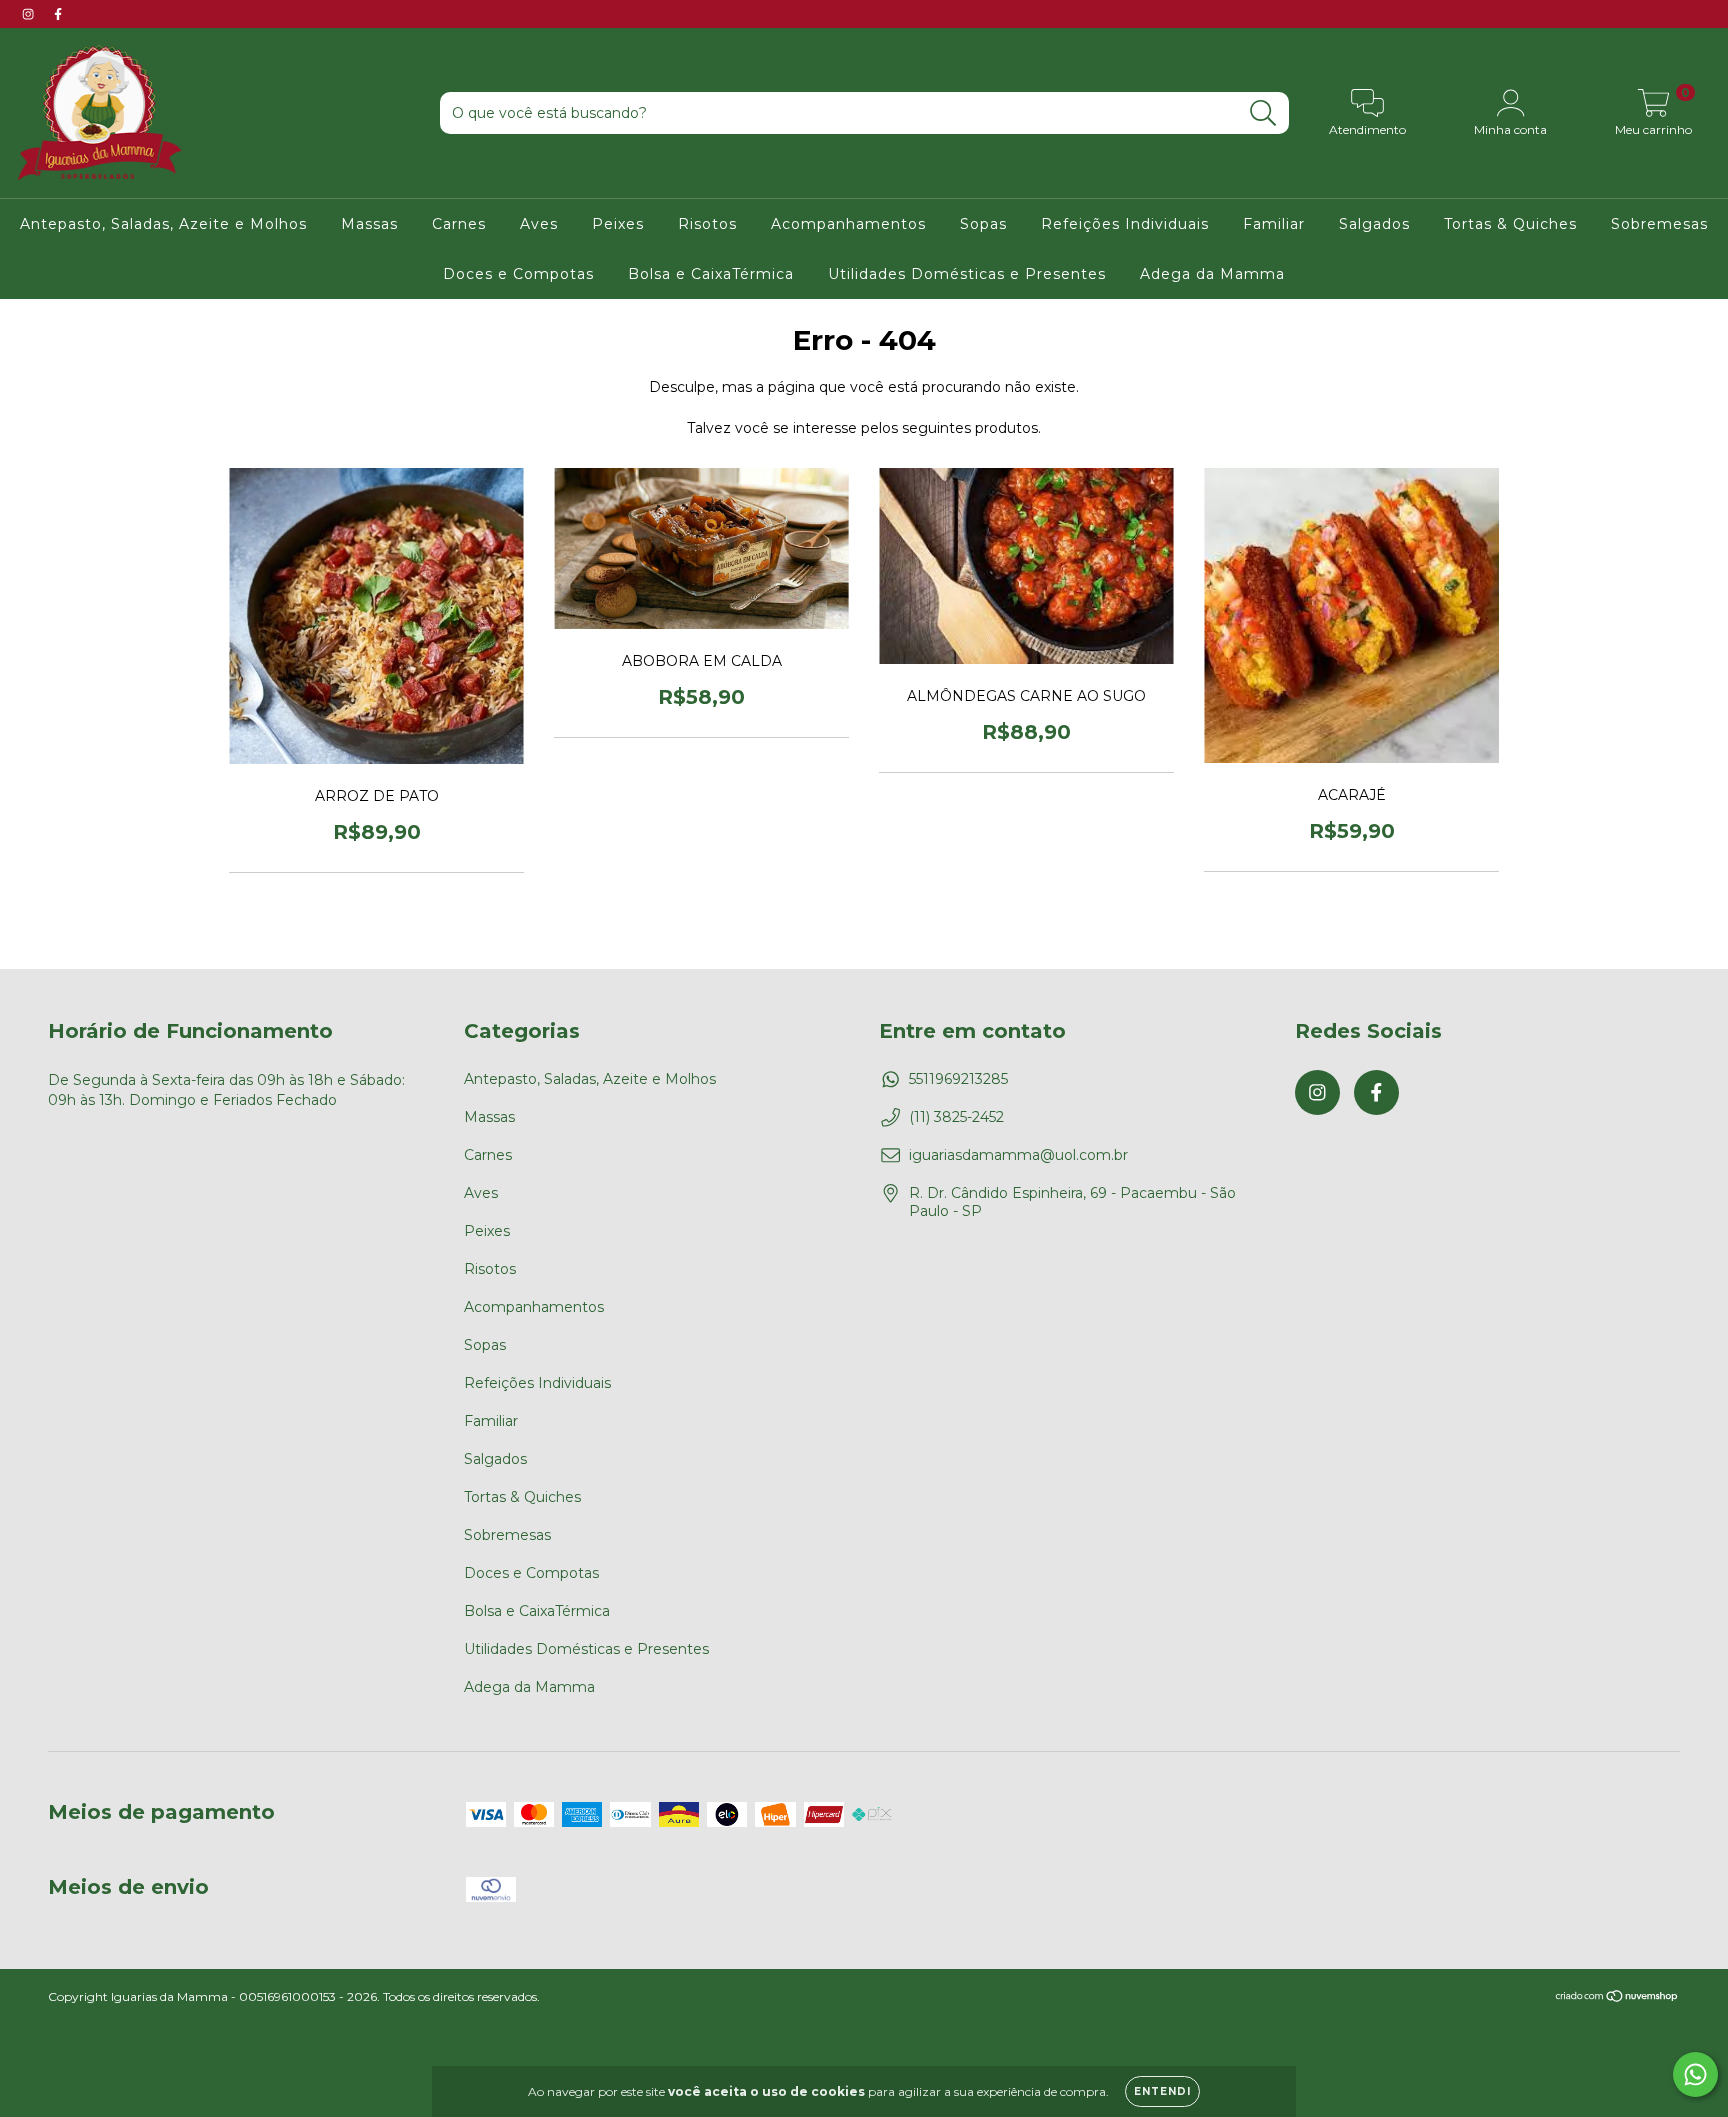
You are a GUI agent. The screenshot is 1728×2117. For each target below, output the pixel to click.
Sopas (983, 224)
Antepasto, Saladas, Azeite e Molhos (163, 224)
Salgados (1374, 224)
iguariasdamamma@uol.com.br (1018, 1155)
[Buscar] (1263, 113)
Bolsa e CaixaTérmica (711, 274)
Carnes (459, 224)
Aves (539, 224)
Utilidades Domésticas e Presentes (967, 274)
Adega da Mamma (1212, 274)
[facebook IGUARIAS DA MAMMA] (58, 14)
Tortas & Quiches (1510, 224)
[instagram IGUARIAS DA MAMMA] (30, 14)
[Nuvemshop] (1617, 1998)
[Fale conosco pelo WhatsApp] (1695, 2074)
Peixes (618, 224)
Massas (369, 224)
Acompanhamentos (848, 224)
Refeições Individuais (1125, 224)
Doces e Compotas (518, 274)
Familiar (1274, 224)
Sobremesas (1659, 224)
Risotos (707, 224)
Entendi (1162, 2091)
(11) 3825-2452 (956, 1117)
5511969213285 (958, 1079)
